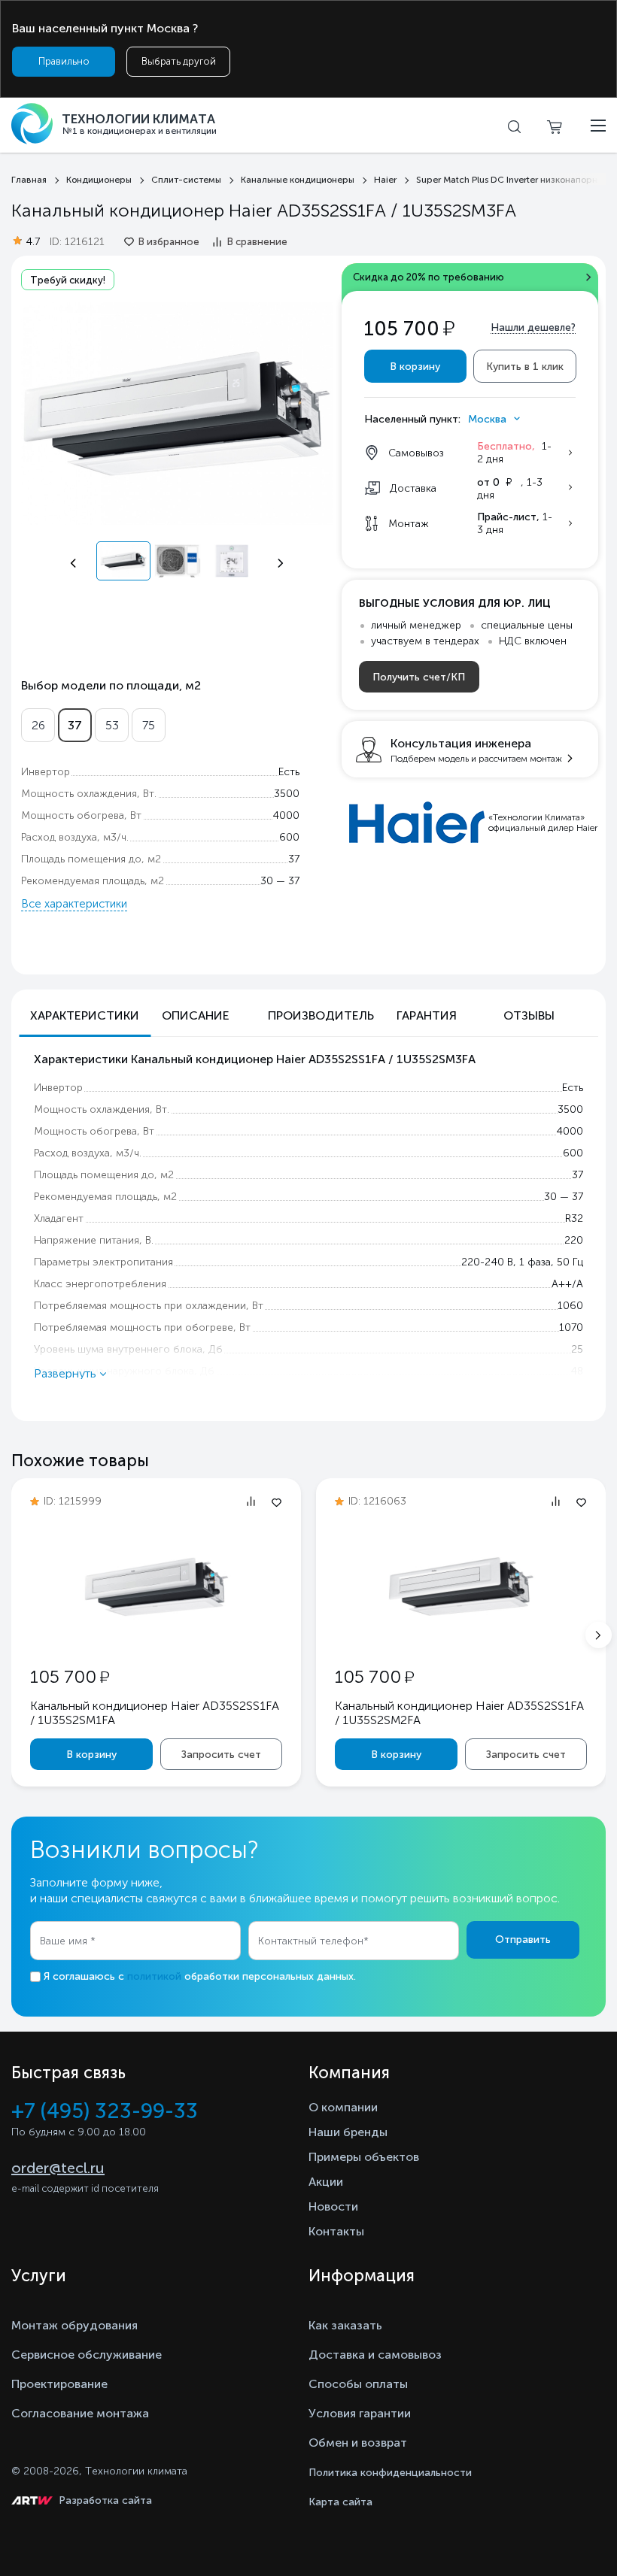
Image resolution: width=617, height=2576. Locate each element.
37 (75, 725)
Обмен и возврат (358, 2443)
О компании (343, 2107)
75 (149, 725)
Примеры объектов (364, 2157)
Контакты (336, 2231)
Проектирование (59, 2384)
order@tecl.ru (58, 2168)
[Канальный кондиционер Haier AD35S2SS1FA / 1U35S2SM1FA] (157, 1637)
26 (38, 725)
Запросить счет (221, 1755)
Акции (326, 2182)
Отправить (523, 1940)
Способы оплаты (358, 2384)
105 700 (70, 1676)
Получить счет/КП (419, 677)
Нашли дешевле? (533, 327)
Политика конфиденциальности (390, 2473)
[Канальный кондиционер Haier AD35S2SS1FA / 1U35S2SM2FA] (461, 1636)
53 (112, 725)
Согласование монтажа (80, 2413)
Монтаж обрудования (74, 2325)
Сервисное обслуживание (87, 2355)
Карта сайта (340, 2502)
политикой (154, 1976)
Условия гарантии (360, 2413)
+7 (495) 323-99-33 (105, 2111)
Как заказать (345, 2325)
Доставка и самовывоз (375, 2355)
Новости (333, 2206)
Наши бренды (348, 2132)
